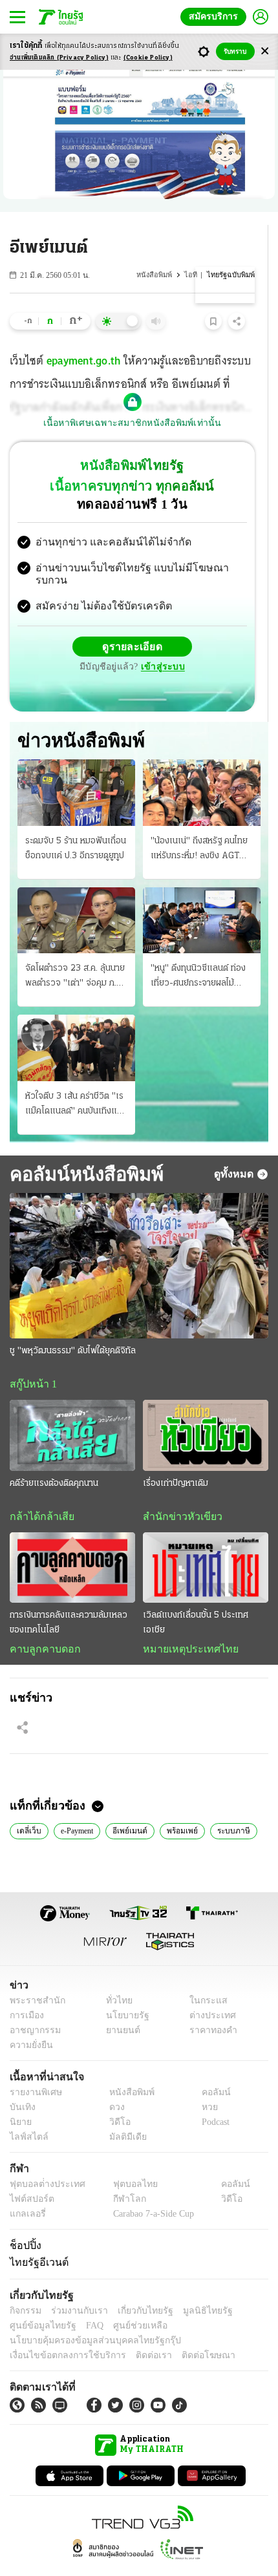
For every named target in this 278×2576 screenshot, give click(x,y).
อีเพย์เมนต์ (133, 1806)
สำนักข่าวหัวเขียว (177, 1491)
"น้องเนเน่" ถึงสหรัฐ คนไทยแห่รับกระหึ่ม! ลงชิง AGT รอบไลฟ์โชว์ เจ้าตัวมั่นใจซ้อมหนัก (201, 823)
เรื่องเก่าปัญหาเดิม (176, 1458)
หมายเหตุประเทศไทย (184, 1624)
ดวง (114, 2084)
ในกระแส (204, 1977)
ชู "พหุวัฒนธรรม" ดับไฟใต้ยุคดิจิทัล (73, 1325)
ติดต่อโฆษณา (187, 2332)
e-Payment (78, 1806)
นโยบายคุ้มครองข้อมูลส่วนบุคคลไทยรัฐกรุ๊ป (86, 2317)
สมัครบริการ (216, 16)
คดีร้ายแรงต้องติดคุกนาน (54, 1458)
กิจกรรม (25, 2287)
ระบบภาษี (233, 1806)
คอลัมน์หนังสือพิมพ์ (82, 1147)
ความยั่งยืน (30, 2022)
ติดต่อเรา (137, 2332)
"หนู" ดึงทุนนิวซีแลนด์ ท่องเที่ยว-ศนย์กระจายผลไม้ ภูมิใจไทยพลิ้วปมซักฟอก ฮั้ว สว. (200, 951)
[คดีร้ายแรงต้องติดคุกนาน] (72, 1410)
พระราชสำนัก (33, 1977)
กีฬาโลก (119, 2176)
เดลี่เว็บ (28, 1806)
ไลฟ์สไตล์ (26, 2114)
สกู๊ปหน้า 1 (31, 1358)
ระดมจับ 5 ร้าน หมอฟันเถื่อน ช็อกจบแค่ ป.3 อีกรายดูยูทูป (76, 822)
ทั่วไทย (115, 1977)
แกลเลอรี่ (26, 2191)
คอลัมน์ (209, 2069)
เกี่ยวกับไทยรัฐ (136, 2287)
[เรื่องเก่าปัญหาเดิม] (206, 1410)
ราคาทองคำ (210, 2007)
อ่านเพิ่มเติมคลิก (59, 58)
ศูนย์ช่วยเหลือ (128, 2302)
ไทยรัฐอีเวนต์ (36, 2239)
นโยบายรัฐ (123, 1992)
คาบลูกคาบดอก (42, 1624)
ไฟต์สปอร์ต (29, 2176)
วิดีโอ (116, 2099)
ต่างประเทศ (208, 1992)
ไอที (194, 275)
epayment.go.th (84, 363)
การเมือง (26, 1992)
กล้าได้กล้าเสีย (39, 1491)
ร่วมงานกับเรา (75, 2287)
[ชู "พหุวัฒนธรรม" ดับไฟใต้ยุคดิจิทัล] (139, 1240)
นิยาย (20, 2099)
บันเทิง (21, 2084)
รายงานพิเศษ (34, 2069)
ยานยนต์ (119, 2007)
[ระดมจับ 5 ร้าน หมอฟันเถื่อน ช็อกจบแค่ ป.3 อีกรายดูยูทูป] (76, 766)
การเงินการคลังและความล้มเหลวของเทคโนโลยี (69, 1598)
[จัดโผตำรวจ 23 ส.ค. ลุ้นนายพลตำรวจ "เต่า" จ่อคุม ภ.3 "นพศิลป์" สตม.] (76, 894)
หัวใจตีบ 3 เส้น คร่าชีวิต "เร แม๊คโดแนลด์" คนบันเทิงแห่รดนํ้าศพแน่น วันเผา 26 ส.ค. (76, 1079)
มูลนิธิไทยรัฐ (193, 2287)
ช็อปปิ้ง (24, 2222)
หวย (204, 2084)
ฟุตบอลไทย (124, 2161)
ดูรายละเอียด (82, 636)
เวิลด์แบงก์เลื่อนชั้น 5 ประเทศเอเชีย (196, 1598)
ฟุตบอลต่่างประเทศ (43, 2161)
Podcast (213, 2099)
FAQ (86, 2302)
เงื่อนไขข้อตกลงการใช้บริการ (60, 2332)
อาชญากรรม (33, 2007)
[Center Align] (265, 51)
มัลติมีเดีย (123, 2114)
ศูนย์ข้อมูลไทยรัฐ (39, 2302)
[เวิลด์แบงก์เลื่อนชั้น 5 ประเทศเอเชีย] (206, 1542)
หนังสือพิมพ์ (159, 275)
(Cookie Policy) (148, 58)
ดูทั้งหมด (235, 1148)
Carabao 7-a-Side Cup (150, 2191)
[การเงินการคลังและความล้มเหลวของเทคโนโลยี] (72, 1542)
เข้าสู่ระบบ (223, 636)
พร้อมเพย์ (183, 1806)
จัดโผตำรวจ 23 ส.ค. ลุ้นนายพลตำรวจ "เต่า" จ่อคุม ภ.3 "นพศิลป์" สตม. (75, 951)
